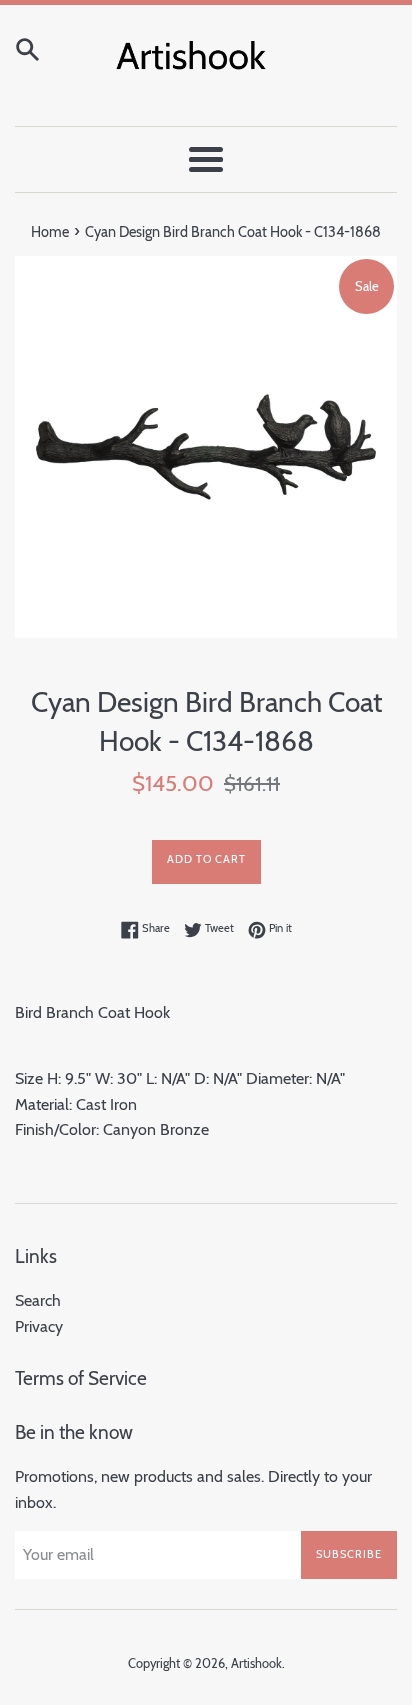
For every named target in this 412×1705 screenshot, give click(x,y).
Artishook (256, 1663)
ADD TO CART (206, 859)
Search (38, 1300)
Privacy (39, 1326)
